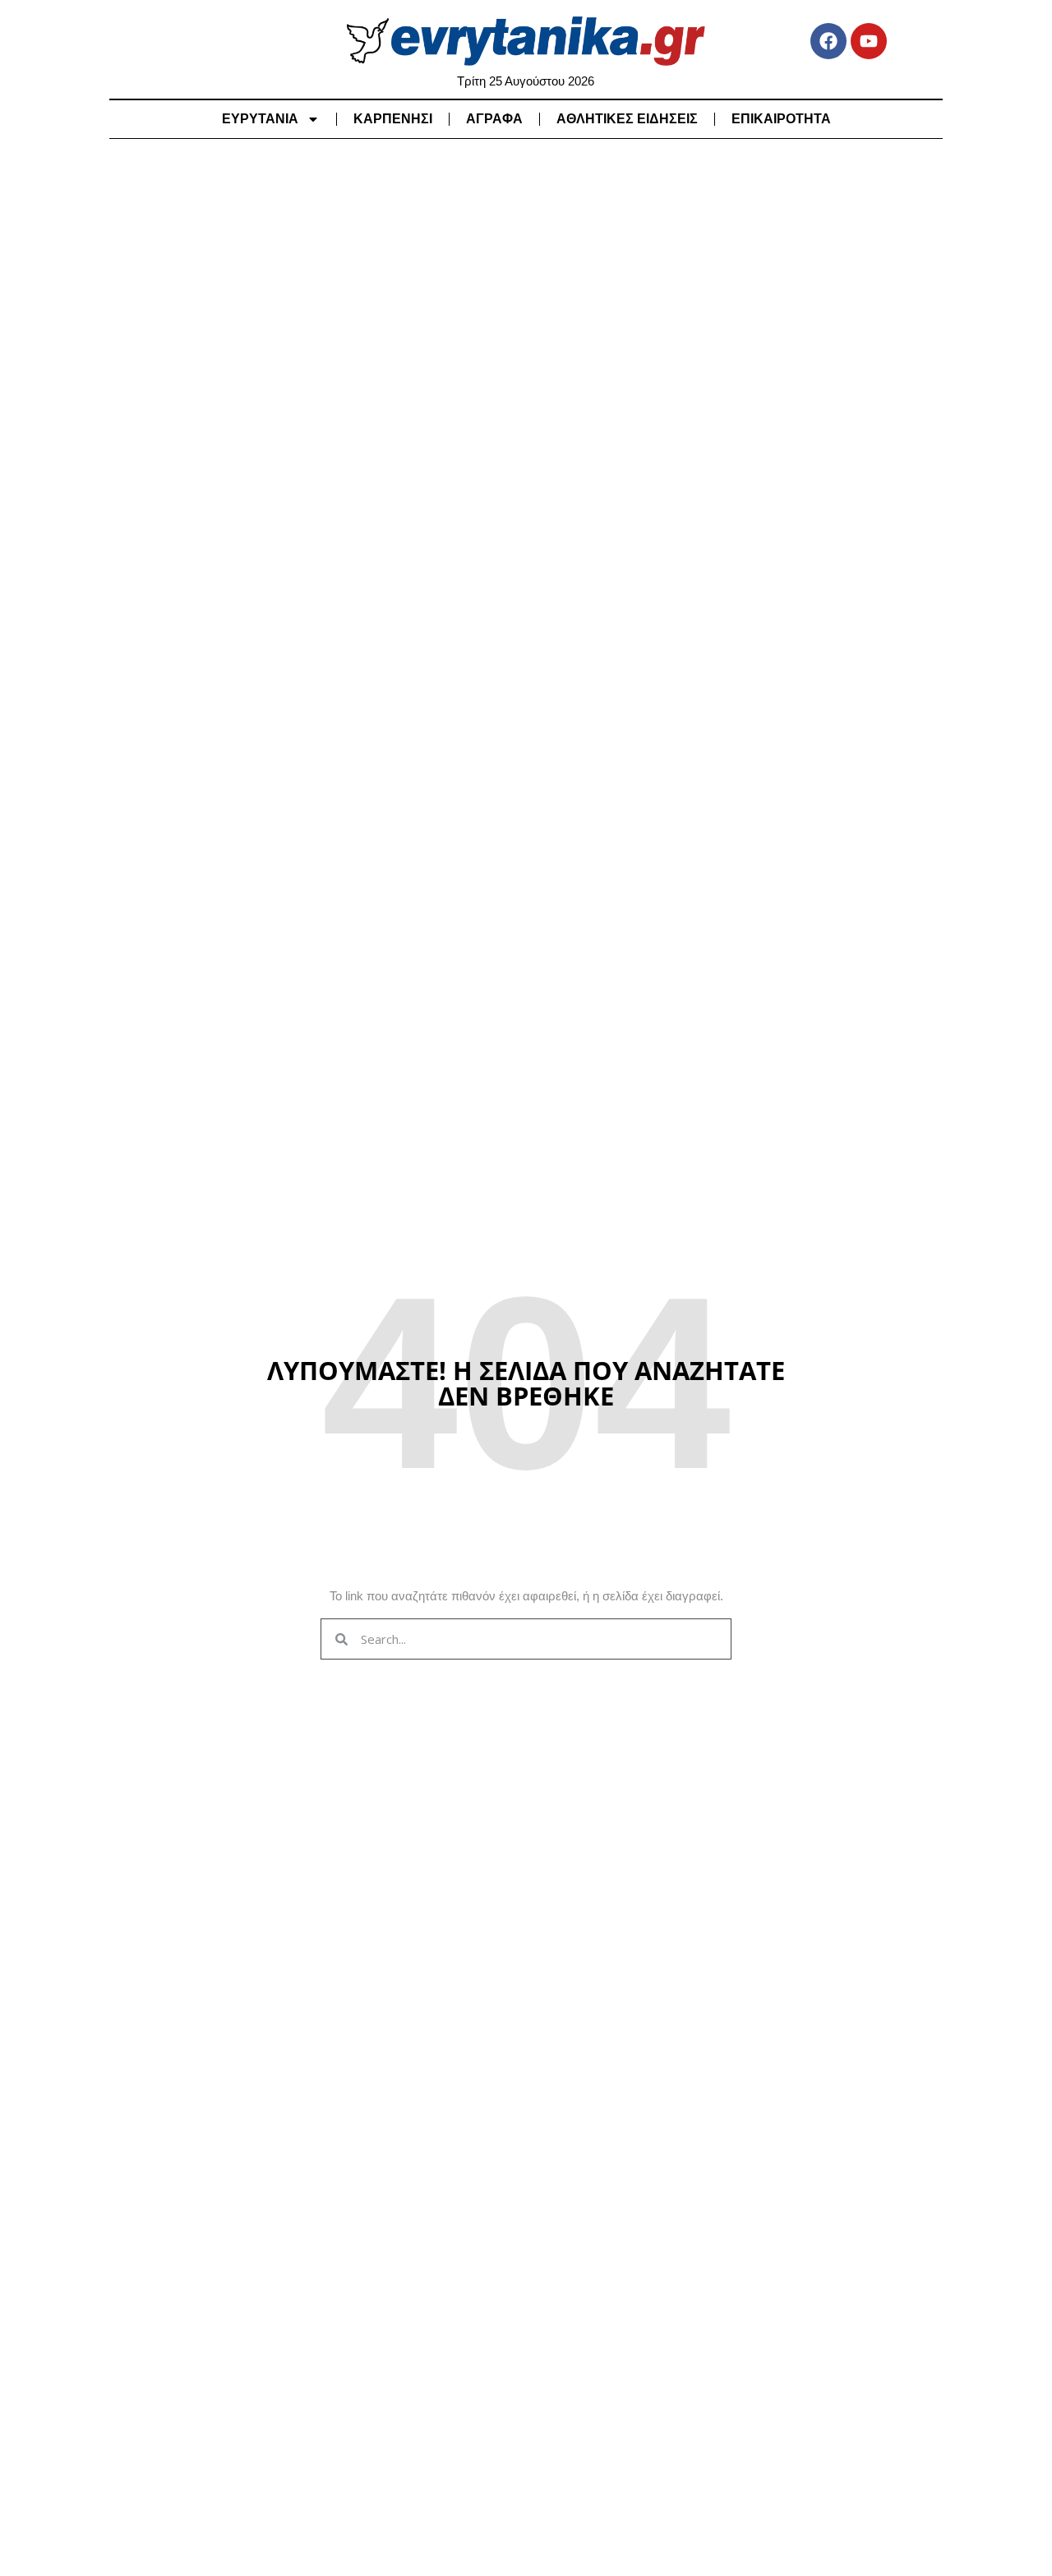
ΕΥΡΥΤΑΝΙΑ (260, 119)
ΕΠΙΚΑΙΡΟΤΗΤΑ (781, 119)
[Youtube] (869, 41)
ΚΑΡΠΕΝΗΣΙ (393, 119)
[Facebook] (828, 41)
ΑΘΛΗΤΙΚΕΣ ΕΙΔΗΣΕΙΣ (627, 119)
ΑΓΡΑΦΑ (494, 119)
